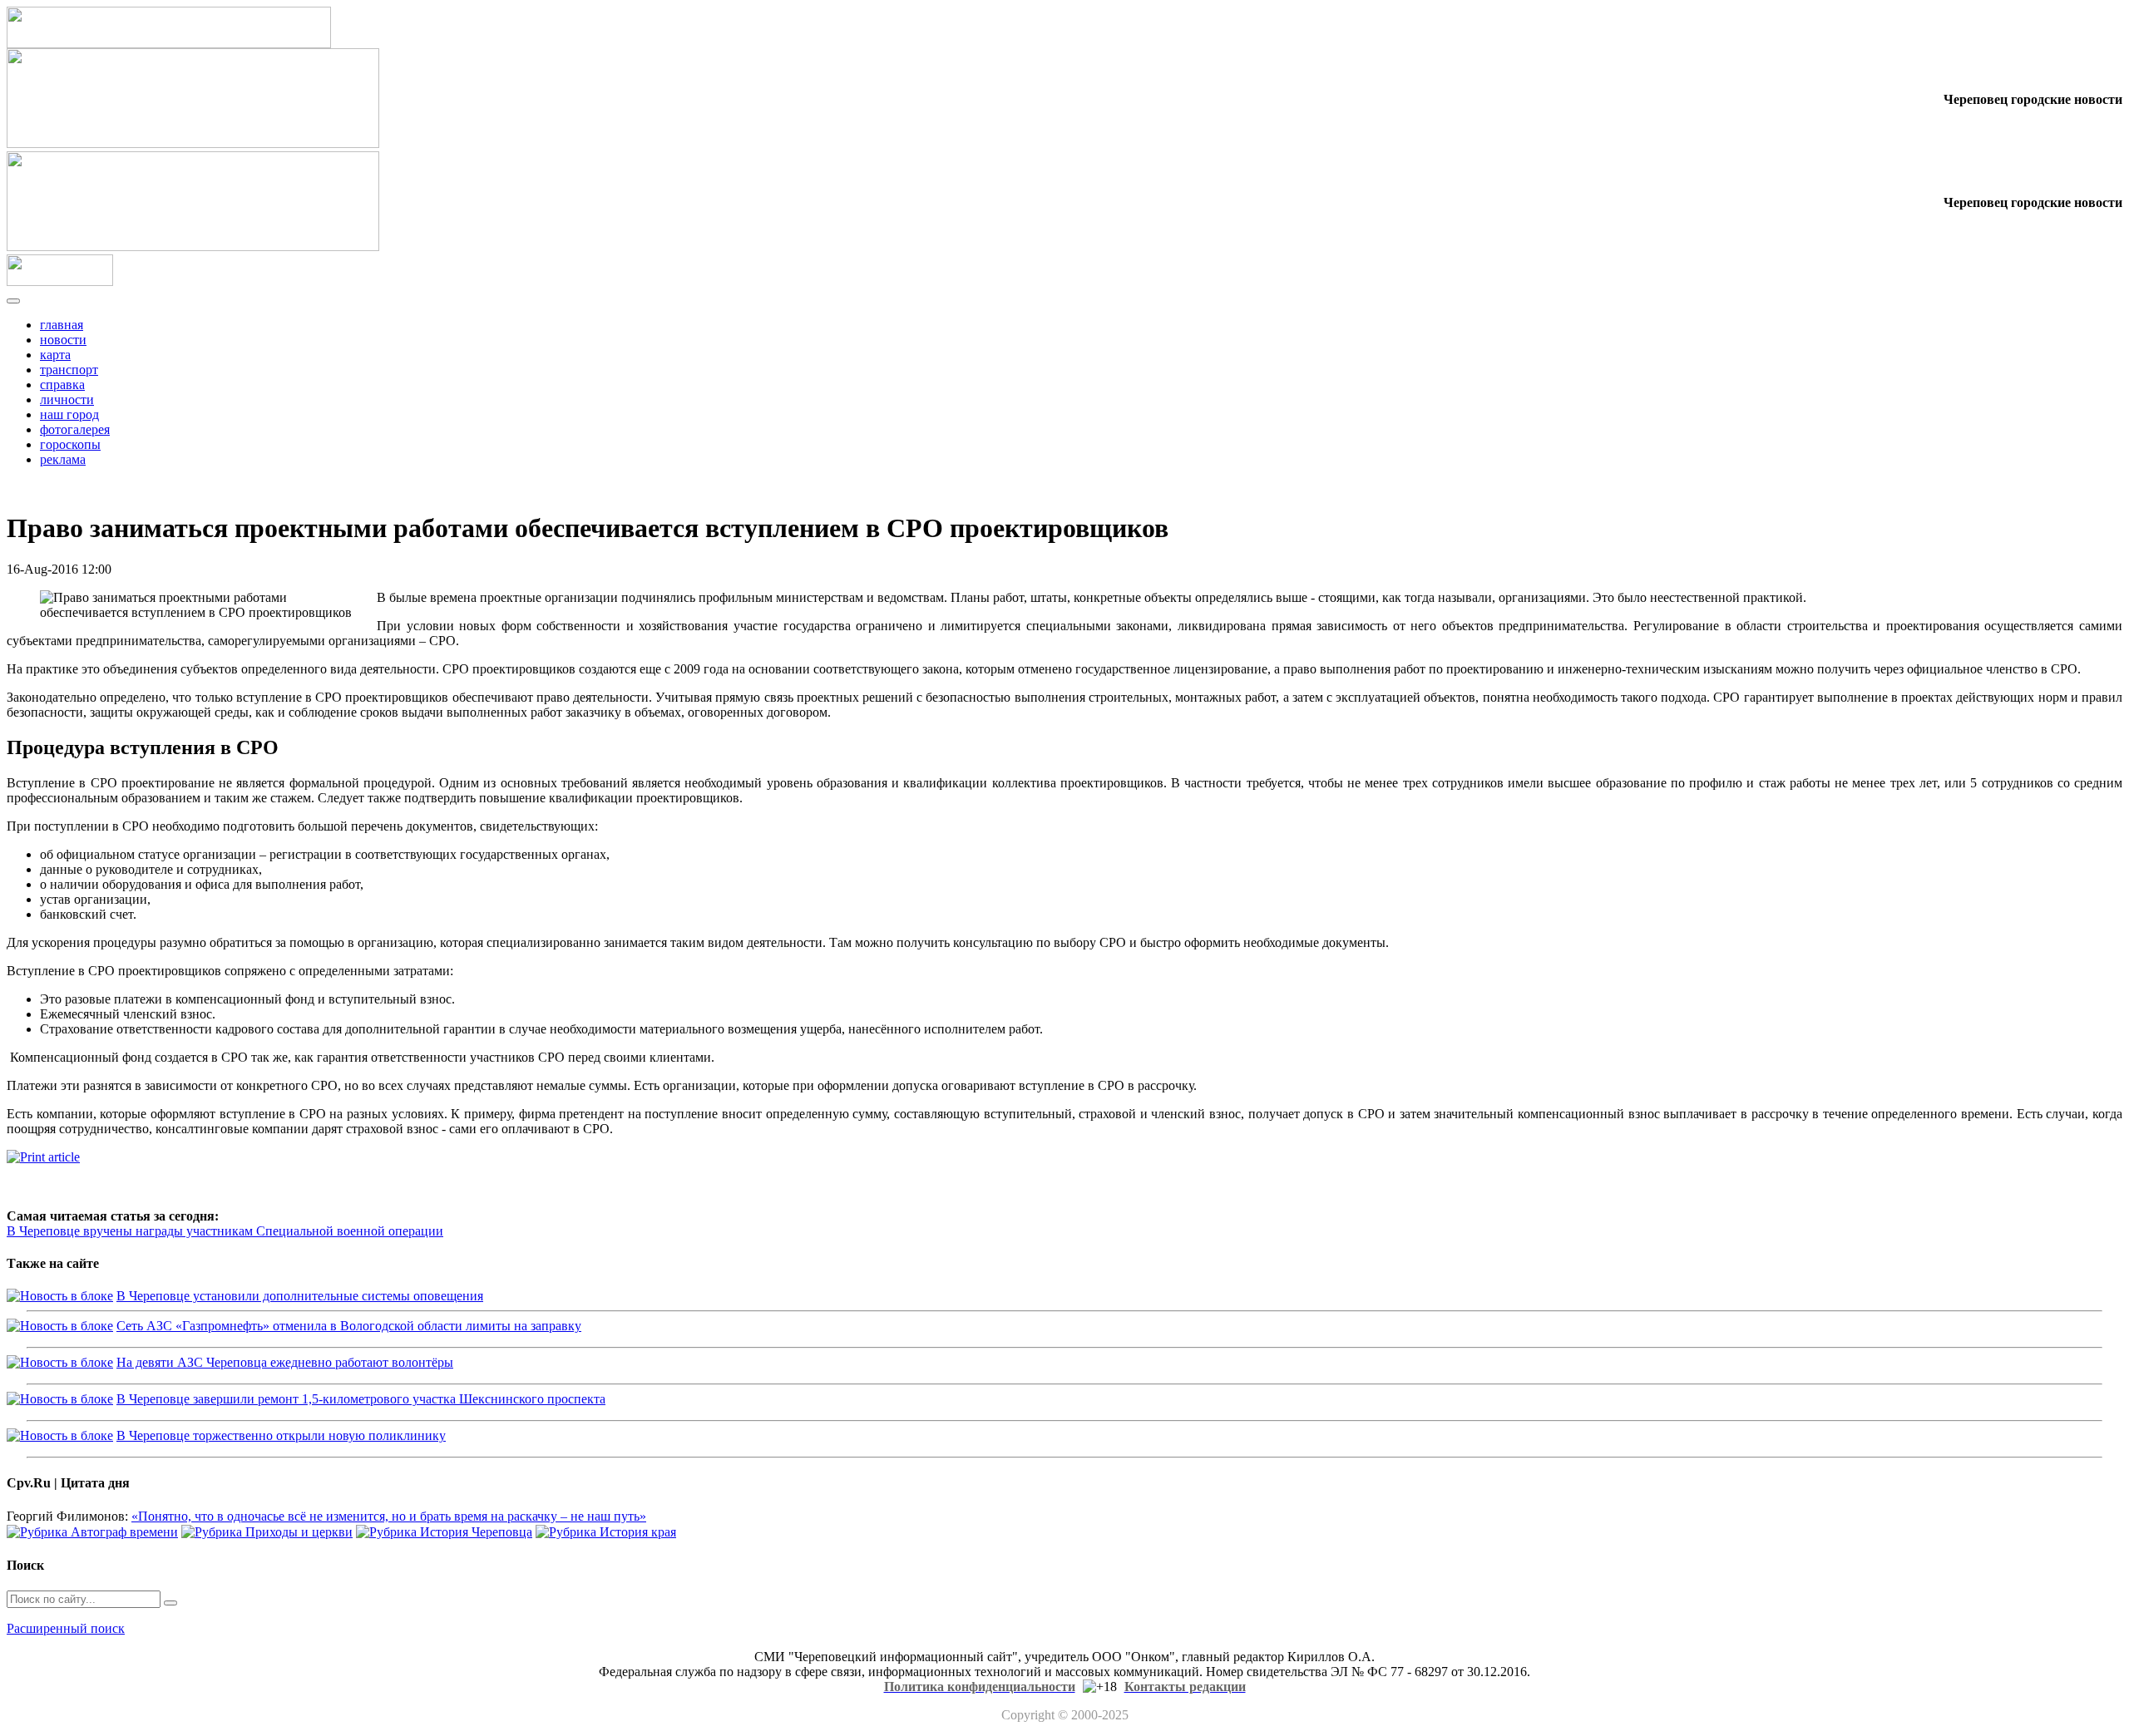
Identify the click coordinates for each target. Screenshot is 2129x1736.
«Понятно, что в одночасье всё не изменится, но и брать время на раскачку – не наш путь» (389, 1516)
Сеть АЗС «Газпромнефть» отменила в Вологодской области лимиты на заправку (349, 1326)
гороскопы (70, 444)
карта (55, 355)
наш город (69, 414)
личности (67, 399)
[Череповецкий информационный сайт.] (60, 281)
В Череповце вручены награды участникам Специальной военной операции (225, 1231)
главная (62, 325)
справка (62, 385)
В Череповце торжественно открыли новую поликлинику (281, 1435)
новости (63, 340)
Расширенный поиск (66, 1628)
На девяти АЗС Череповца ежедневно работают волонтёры (285, 1362)
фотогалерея (75, 429)
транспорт (69, 370)
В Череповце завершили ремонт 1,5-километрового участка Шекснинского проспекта (361, 1399)
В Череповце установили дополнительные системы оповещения (300, 1296)
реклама (63, 459)
